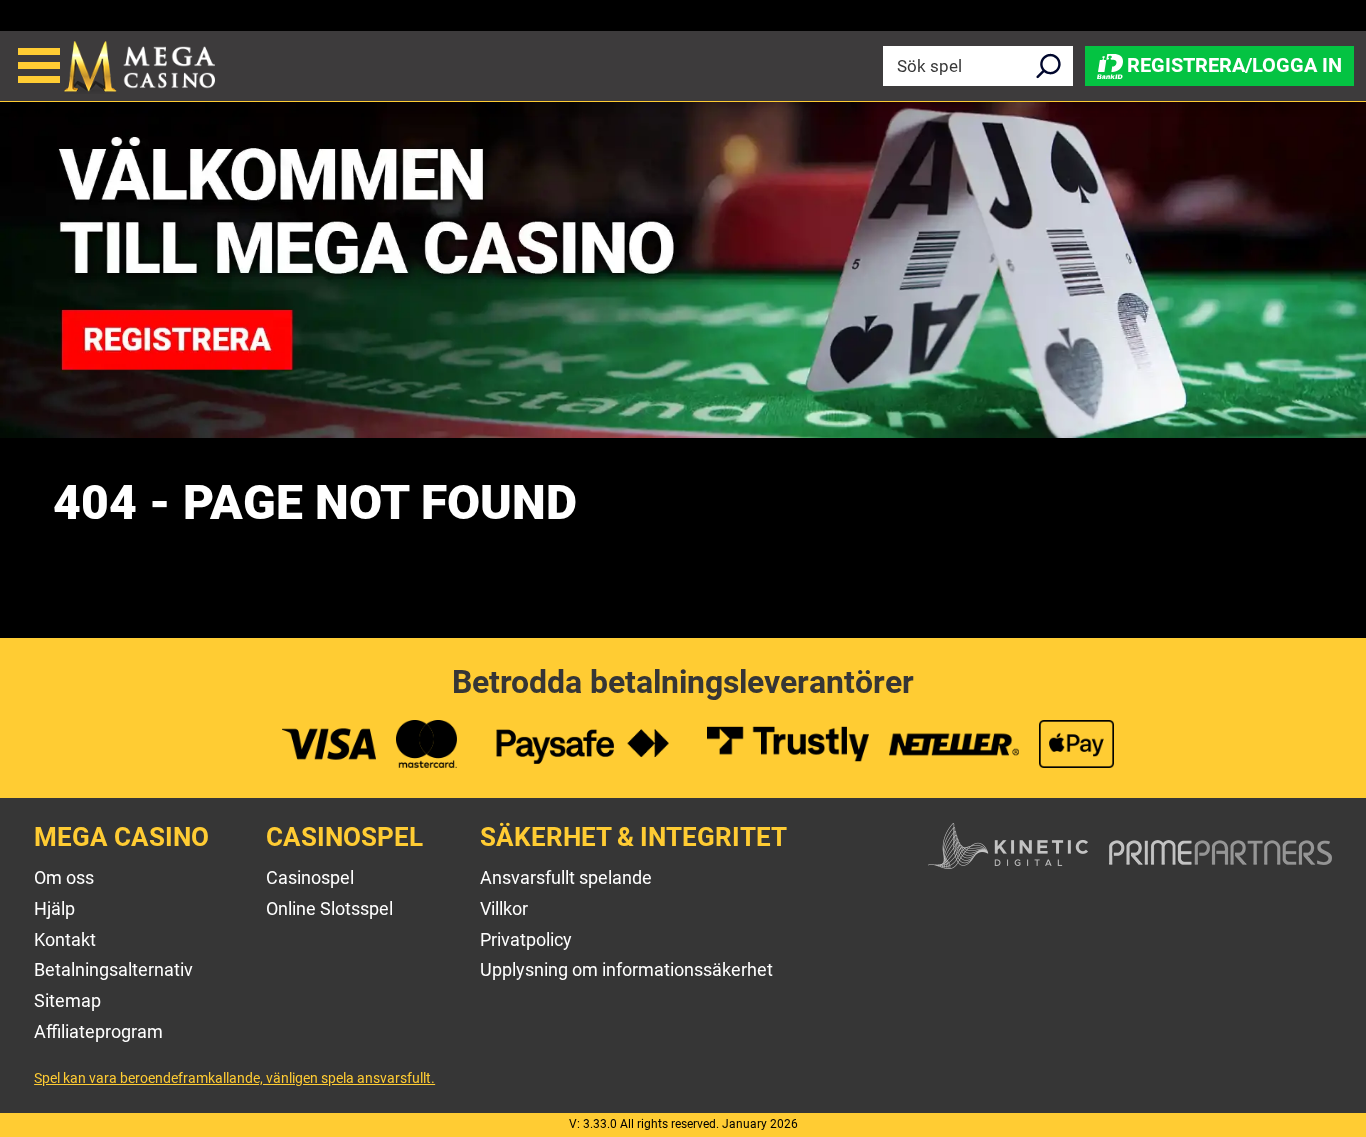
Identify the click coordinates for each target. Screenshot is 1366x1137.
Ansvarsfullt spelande (566, 877)
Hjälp (54, 908)
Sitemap (67, 1000)
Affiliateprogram (98, 1031)
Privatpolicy (526, 939)
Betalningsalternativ (113, 969)
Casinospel (310, 877)
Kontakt (65, 939)
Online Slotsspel (329, 908)
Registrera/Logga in (1234, 64)
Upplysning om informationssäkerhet (626, 969)
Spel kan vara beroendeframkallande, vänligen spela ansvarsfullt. (234, 1078)
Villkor (504, 908)
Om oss (64, 877)
